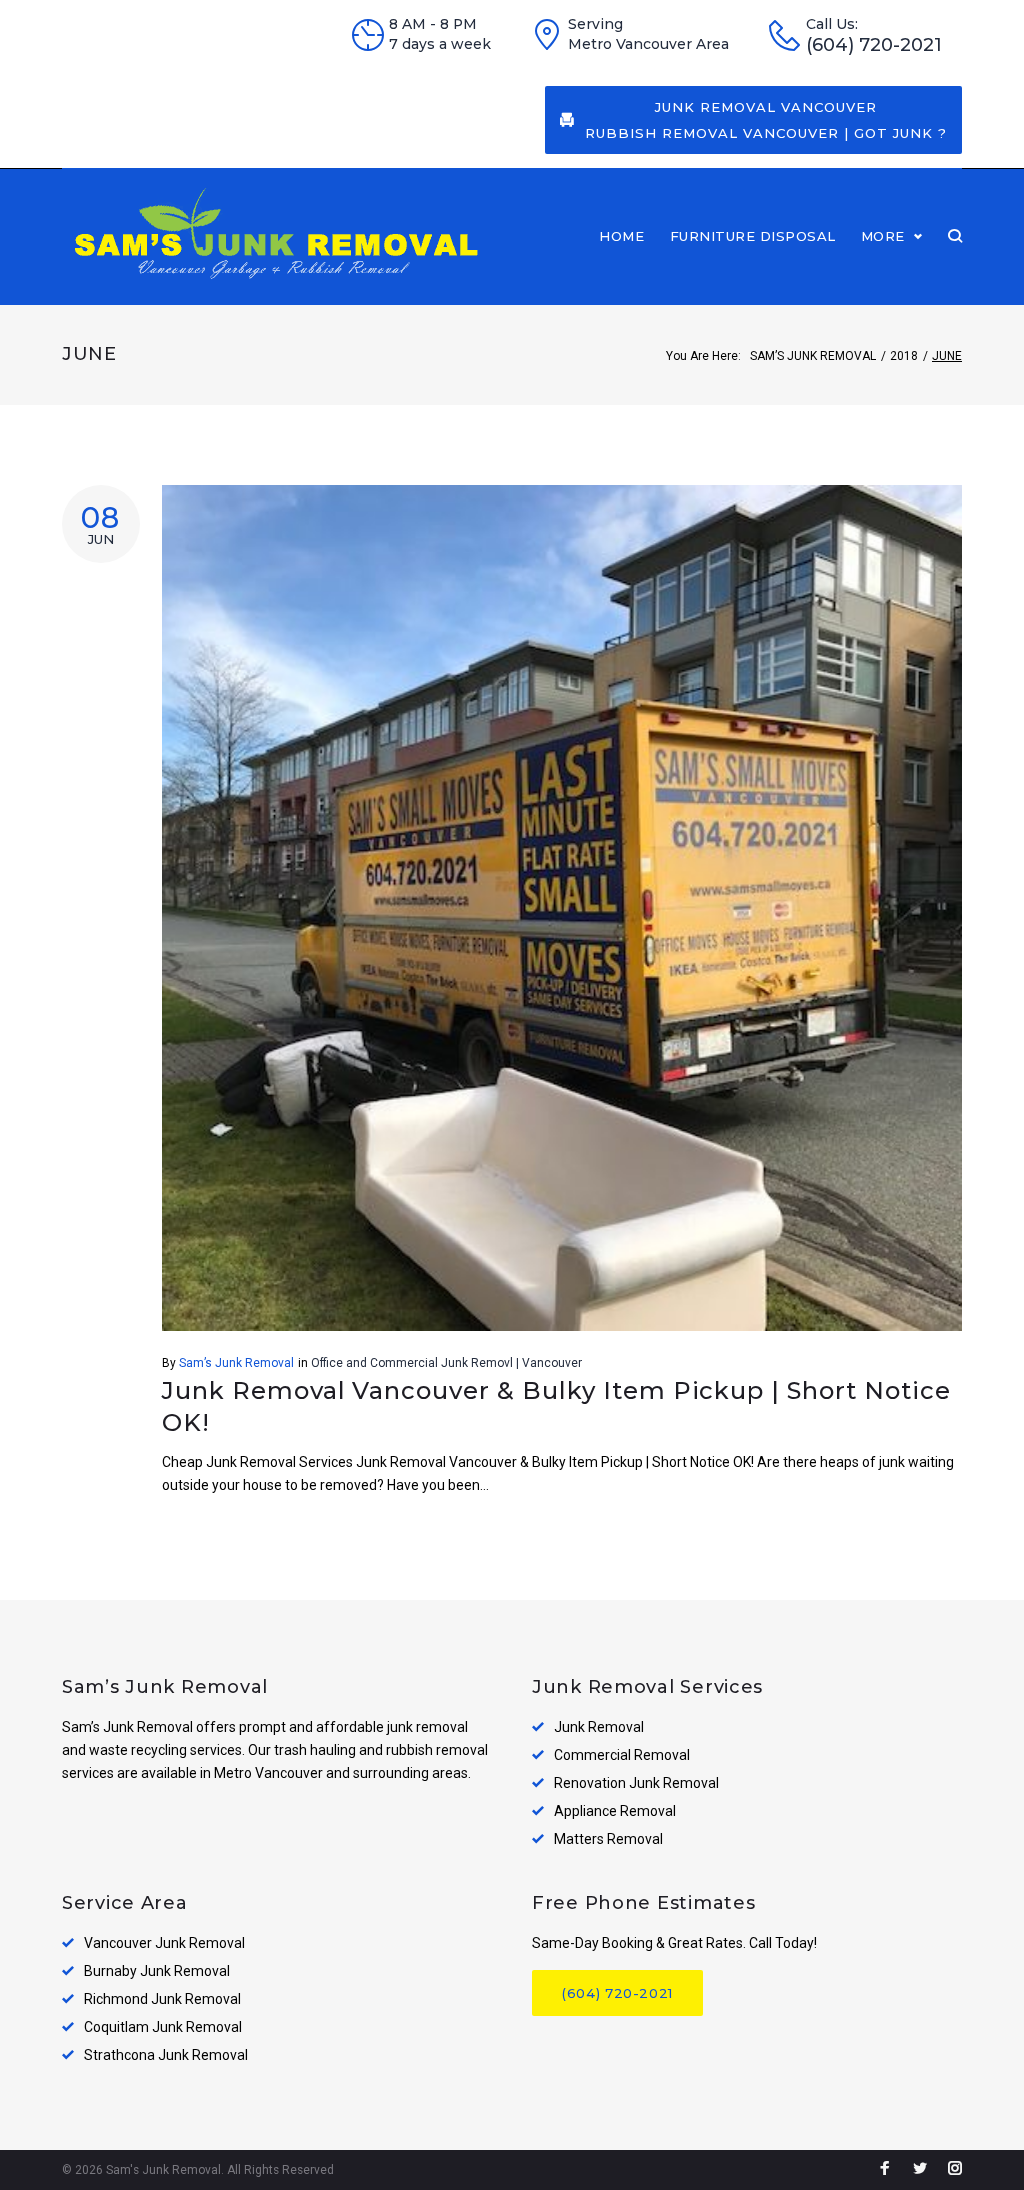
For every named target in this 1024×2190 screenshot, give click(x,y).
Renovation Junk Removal (636, 1783)
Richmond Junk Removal (162, 1999)
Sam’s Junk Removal (813, 356)
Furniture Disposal (753, 236)
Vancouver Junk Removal (164, 1943)
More (883, 236)
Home (621, 236)
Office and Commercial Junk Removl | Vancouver (446, 1363)
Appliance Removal (615, 1811)
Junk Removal (599, 1727)
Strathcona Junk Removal (166, 2055)
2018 (904, 356)
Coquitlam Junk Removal (163, 2027)
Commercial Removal (622, 1755)
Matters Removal (608, 1839)
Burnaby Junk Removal (157, 1971)
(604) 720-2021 (874, 45)
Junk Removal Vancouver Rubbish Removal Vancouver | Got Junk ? (766, 120)
